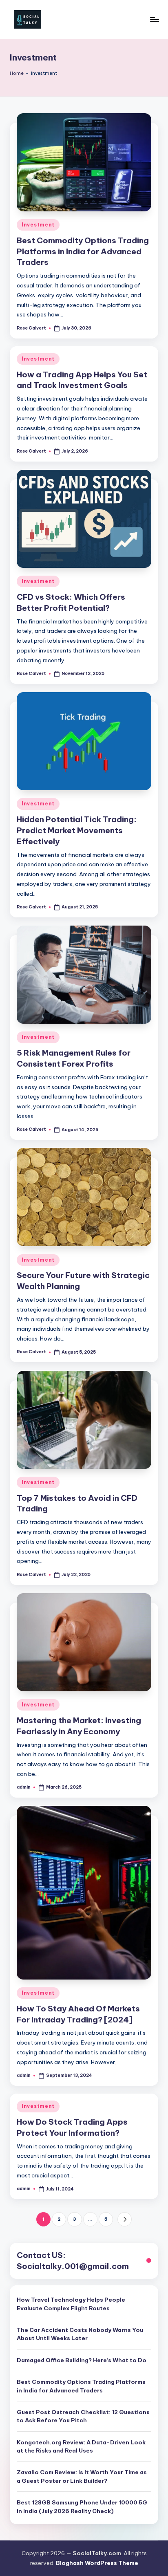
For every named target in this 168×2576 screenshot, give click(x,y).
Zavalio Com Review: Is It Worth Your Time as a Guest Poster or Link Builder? (82, 2476)
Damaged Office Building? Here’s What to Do (82, 2360)
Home (17, 73)
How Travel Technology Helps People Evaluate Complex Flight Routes (71, 2304)
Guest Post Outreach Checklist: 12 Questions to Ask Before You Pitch (83, 2416)
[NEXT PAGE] (125, 2219)
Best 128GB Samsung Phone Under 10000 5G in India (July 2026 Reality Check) (82, 2506)
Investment (38, 225)
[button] (125, 2219)
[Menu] (154, 19)
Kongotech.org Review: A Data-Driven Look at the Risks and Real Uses (81, 2446)
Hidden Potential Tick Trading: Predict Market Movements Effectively (77, 830)
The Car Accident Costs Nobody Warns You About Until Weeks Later (80, 2334)
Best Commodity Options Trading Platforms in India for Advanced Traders (83, 251)
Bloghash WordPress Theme (97, 2563)
